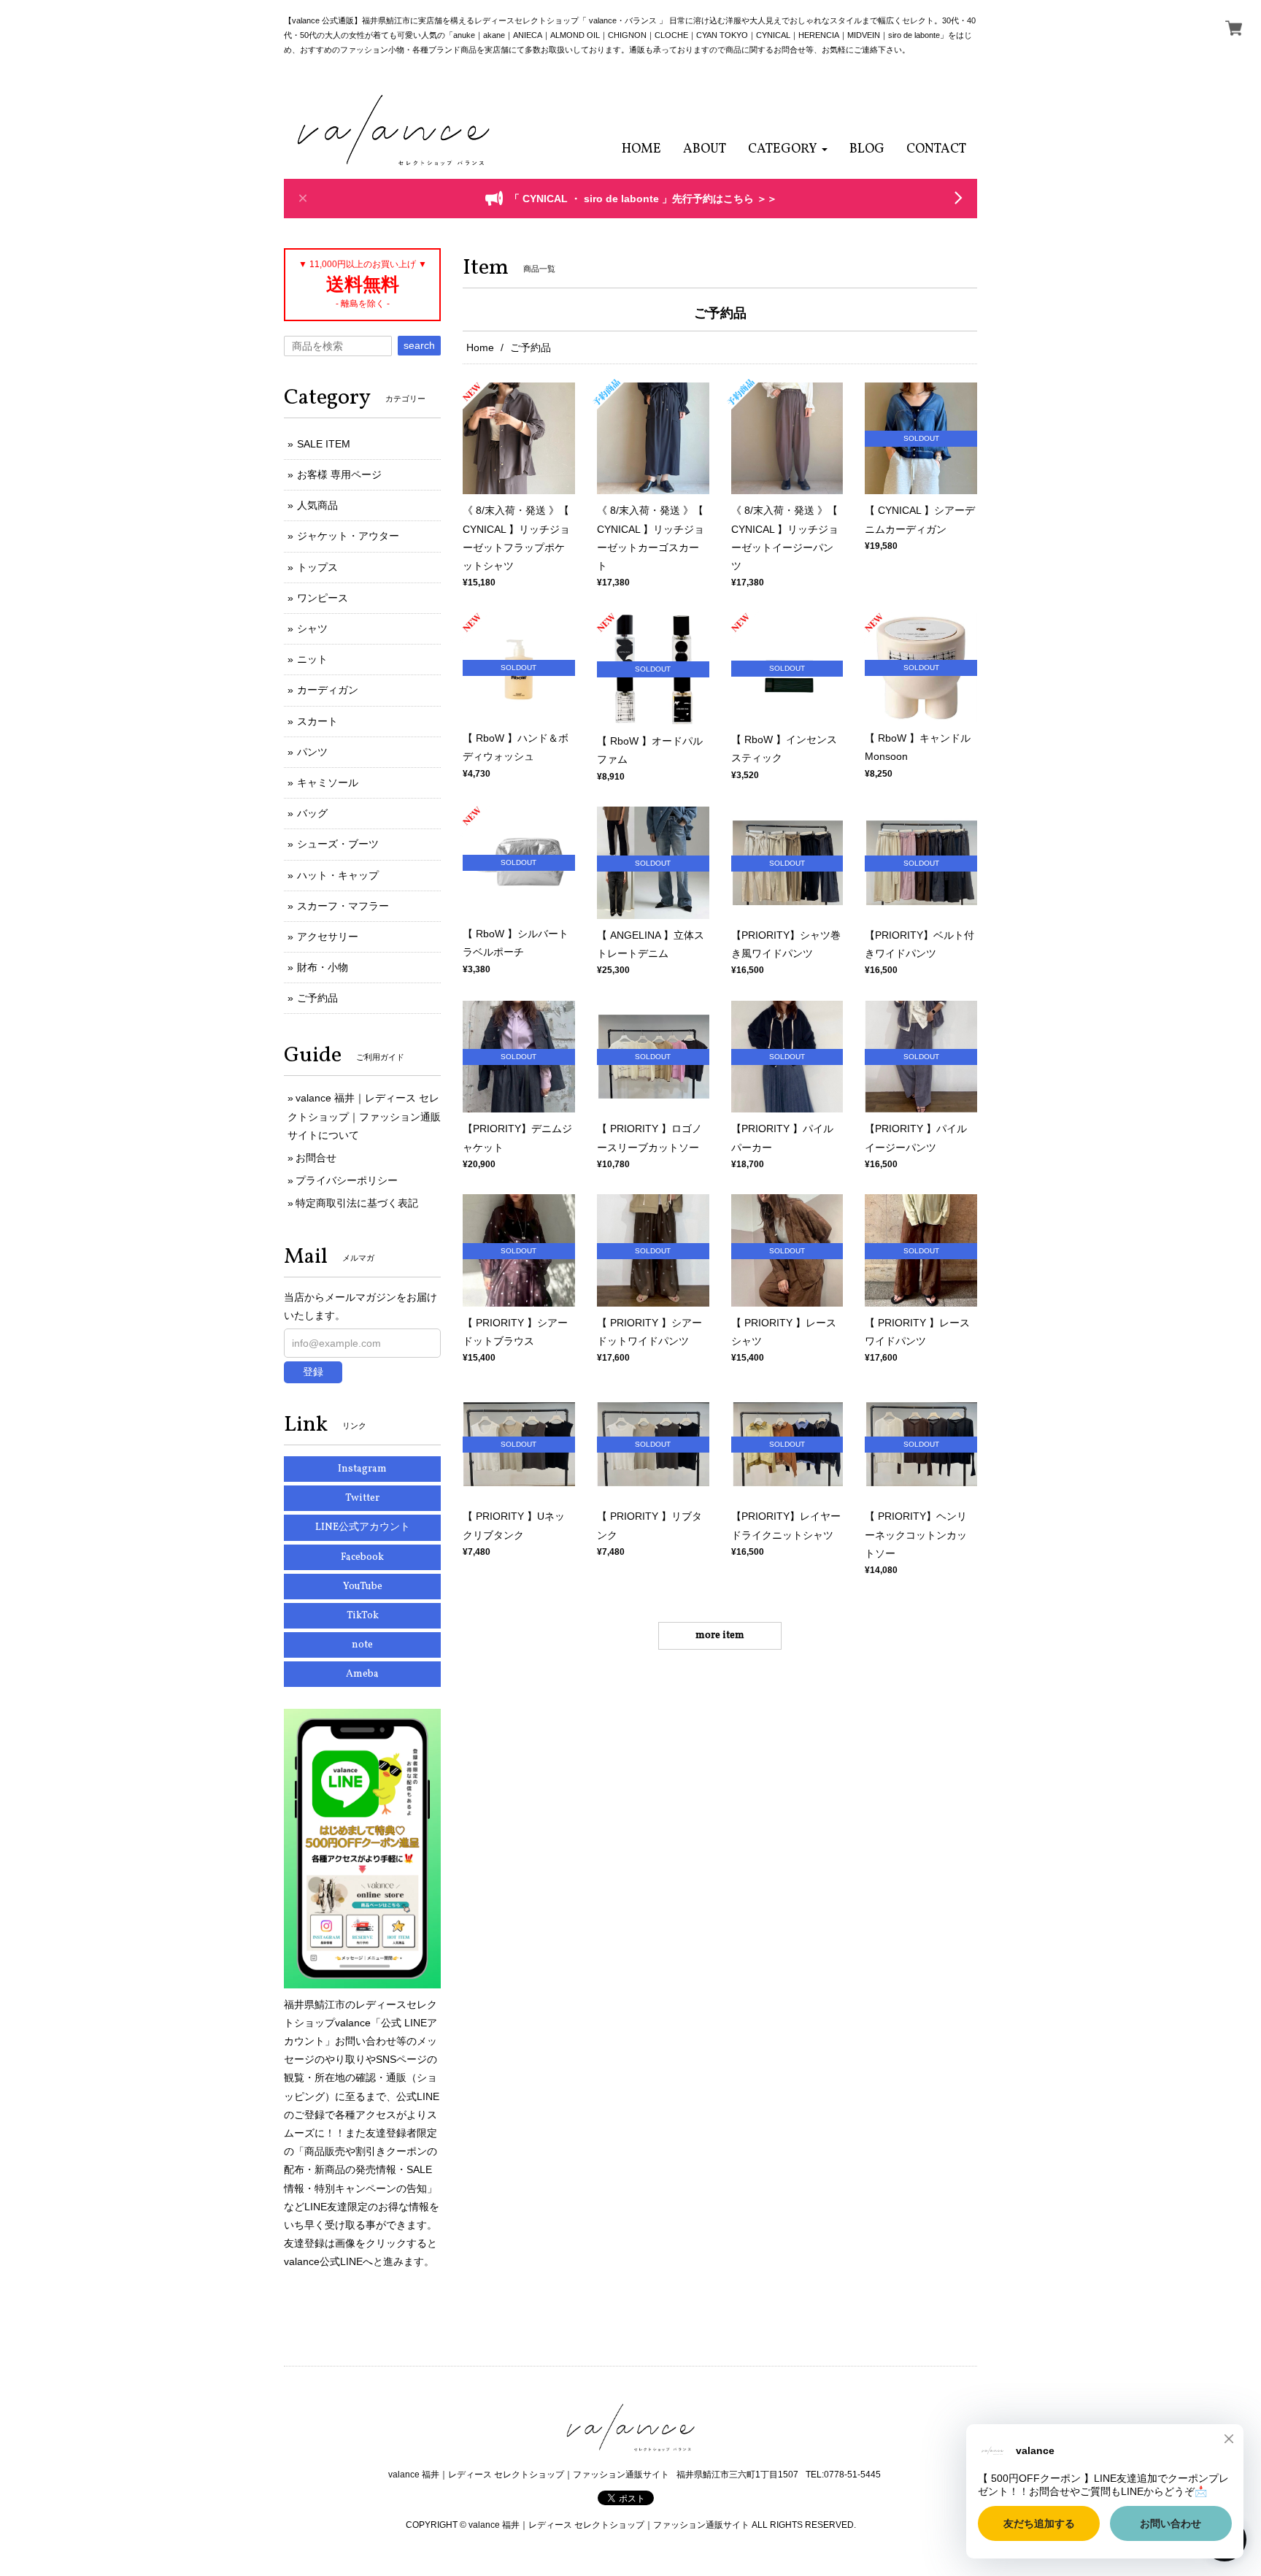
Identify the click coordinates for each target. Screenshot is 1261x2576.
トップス (317, 567)
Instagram (362, 1469)
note (362, 1645)
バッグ (312, 813)
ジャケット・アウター (348, 536)
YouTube (363, 1587)
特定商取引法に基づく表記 (357, 1203)
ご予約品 (317, 998)
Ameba (362, 1674)
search (419, 345)
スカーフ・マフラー (343, 906)
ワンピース (323, 598)
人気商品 (317, 505)
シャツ (312, 628)
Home (480, 347)
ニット (312, 659)
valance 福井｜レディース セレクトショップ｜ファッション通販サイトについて (364, 1116)
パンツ (312, 752)
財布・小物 (323, 967)
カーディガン (328, 690)
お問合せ (316, 1158)
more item (720, 1635)
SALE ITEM (324, 444)
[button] (788, 149)
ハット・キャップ (338, 875)
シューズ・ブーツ (338, 844)
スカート (317, 721)
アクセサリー (328, 937)
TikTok (363, 1616)
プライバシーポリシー (347, 1180)
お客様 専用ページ (339, 474)
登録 (313, 1372)
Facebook (362, 1557)
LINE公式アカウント (363, 1527)
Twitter (362, 1498)
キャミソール (328, 783)
